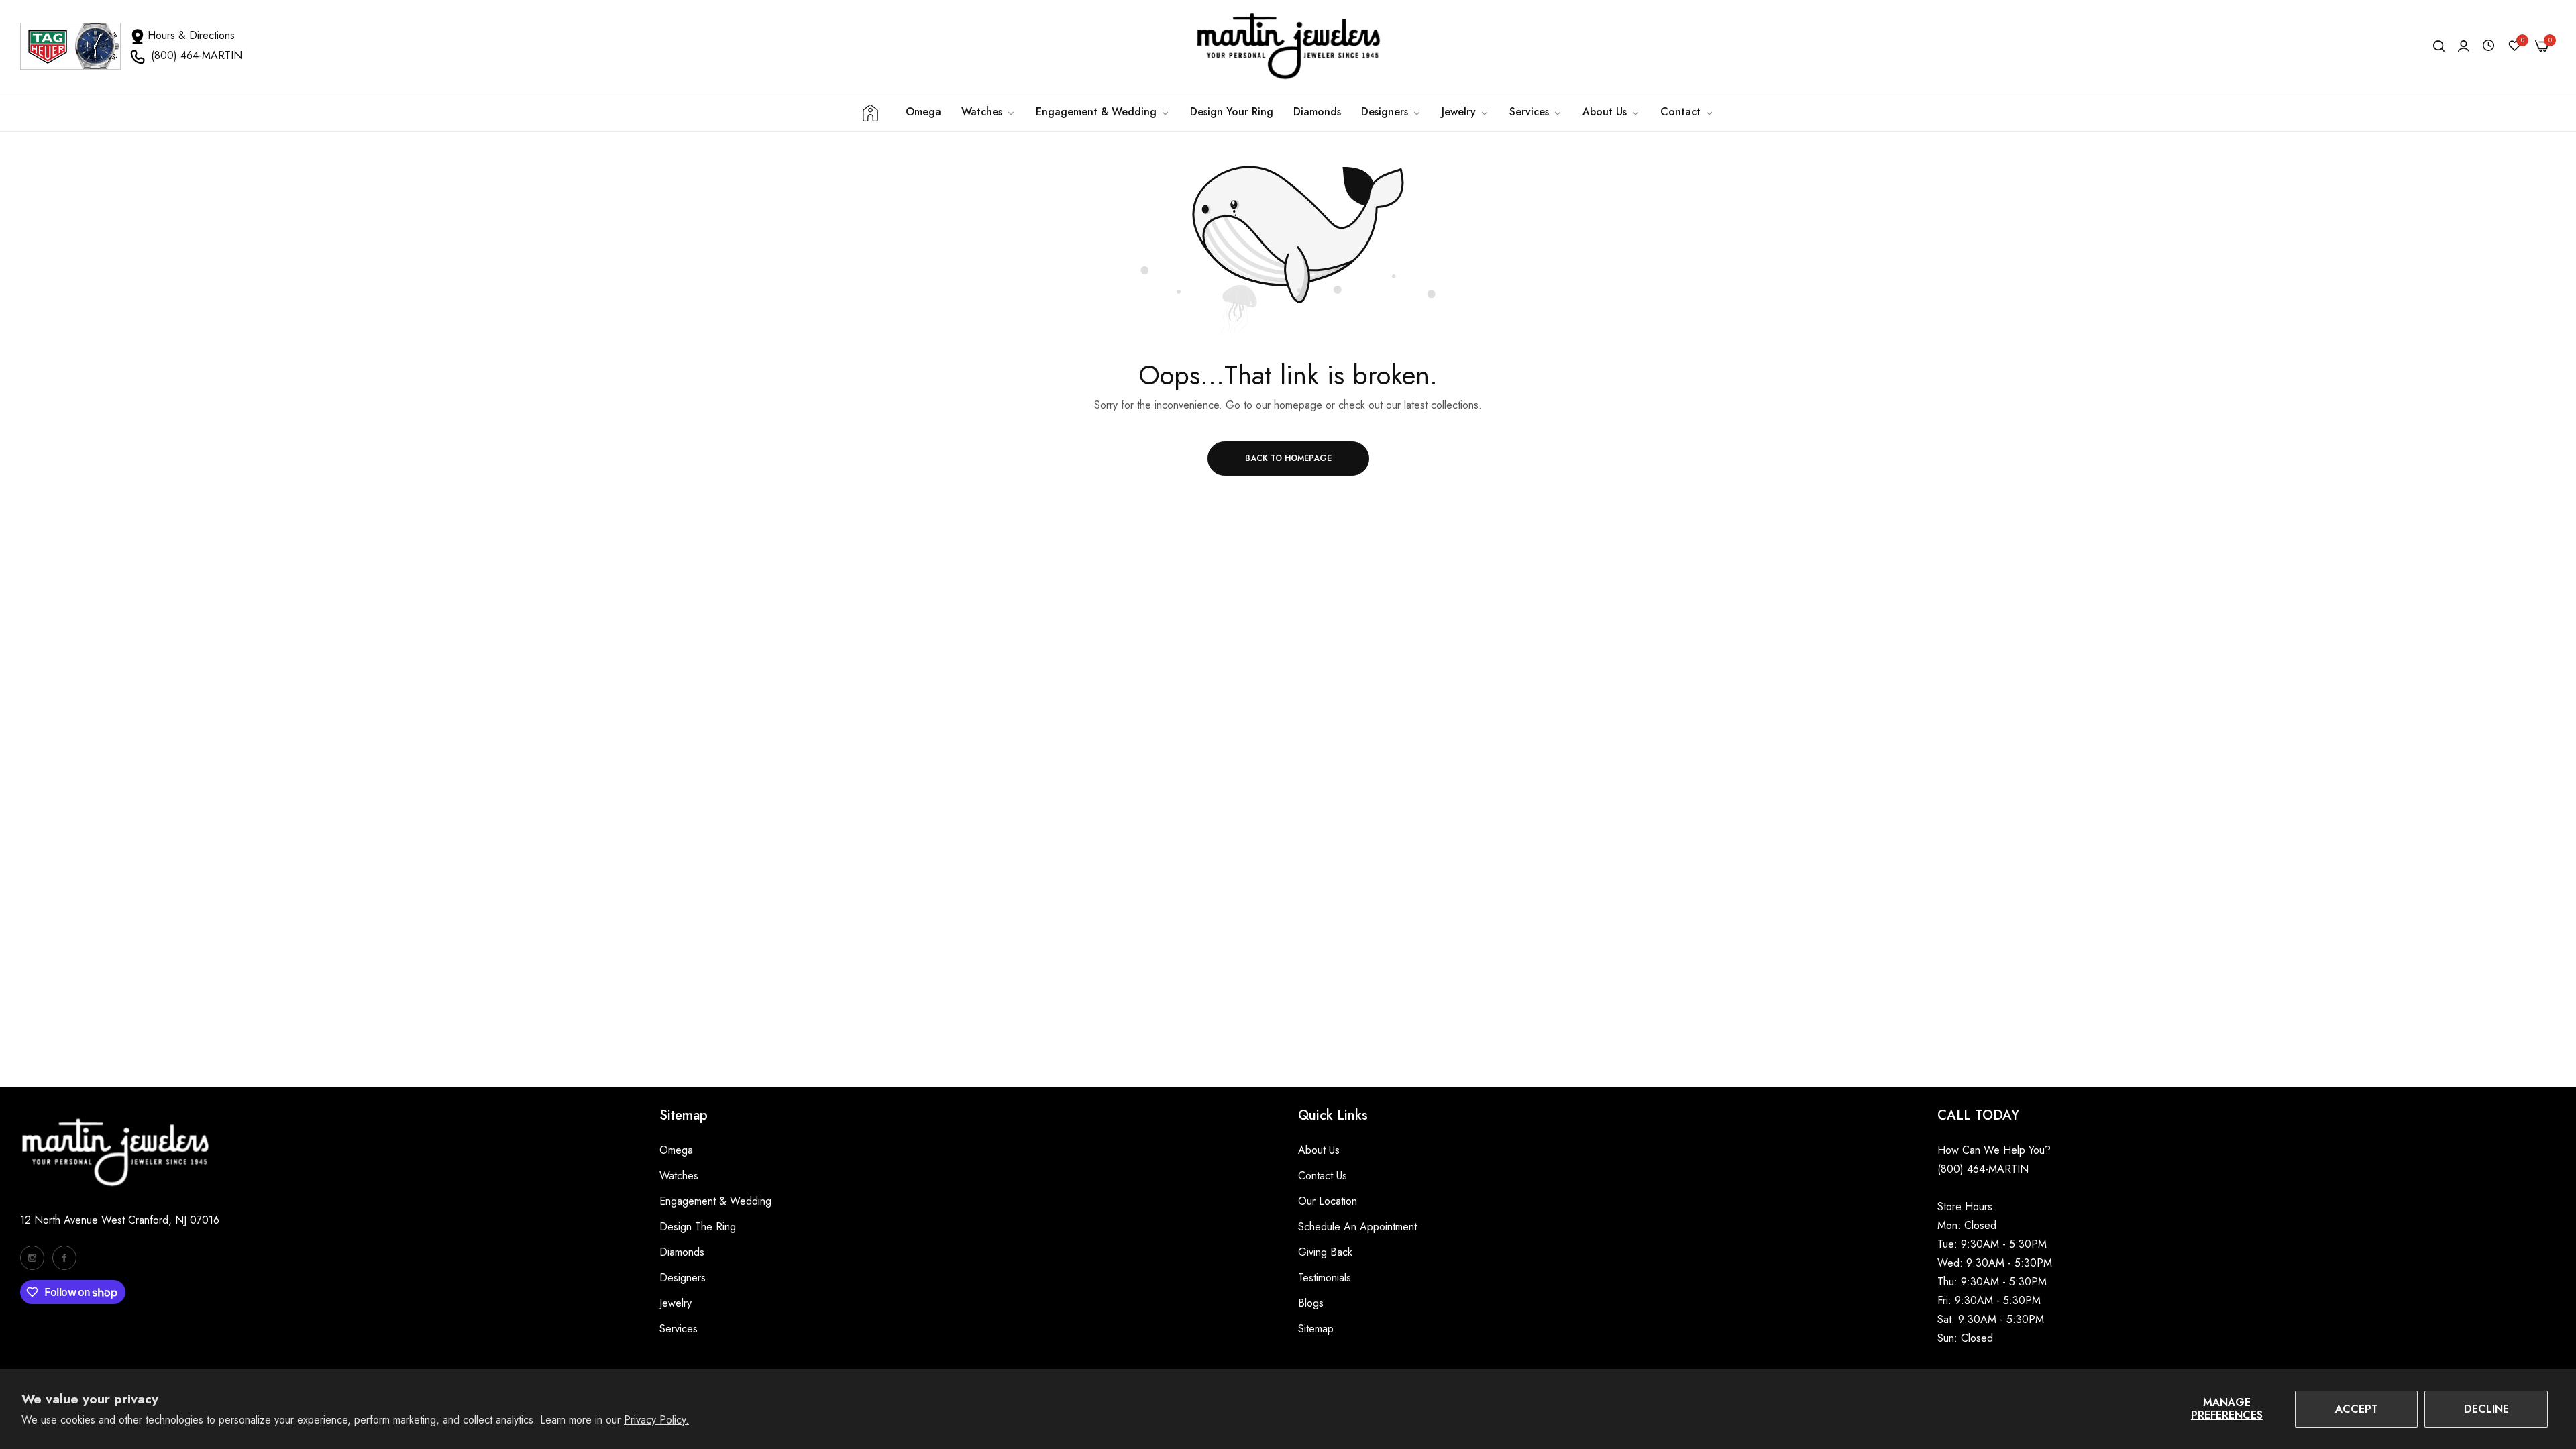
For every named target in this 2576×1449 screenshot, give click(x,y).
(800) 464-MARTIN (197, 55)
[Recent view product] (2488, 46)
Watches (679, 1176)
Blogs (1311, 1303)
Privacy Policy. (656, 1420)
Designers (683, 1278)
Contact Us (1323, 1176)
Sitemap (1316, 1329)
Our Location (1328, 1201)
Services (679, 1329)
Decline (2486, 1409)
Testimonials (1325, 1278)
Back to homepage (1288, 458)
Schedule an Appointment (1357, 1227)
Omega (676, 1150)
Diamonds (682, 1252)
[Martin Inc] (1288, 46)
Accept (2357, 1409)
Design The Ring (698, 1227)
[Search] (2439, 46)
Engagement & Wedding (715, 1201)
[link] (1103, 112)
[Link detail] (32, 1258)
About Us (1319, 1150)
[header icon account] (2464, 46)
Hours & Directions (191, 35)
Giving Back (1325, 1252)
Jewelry (676, 1303)
